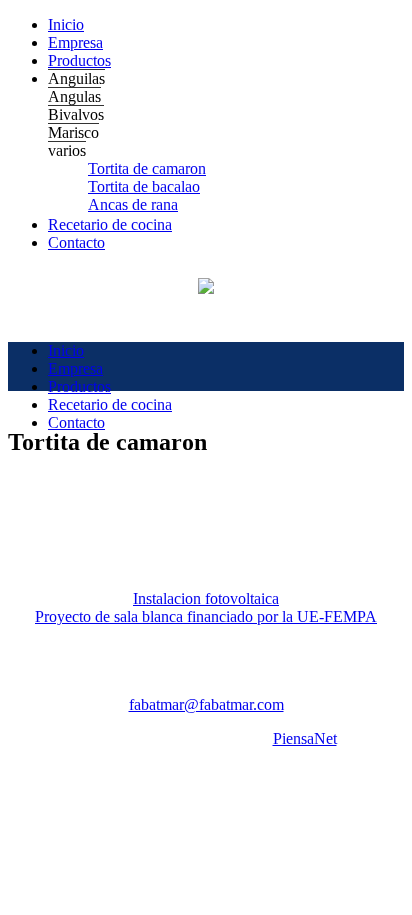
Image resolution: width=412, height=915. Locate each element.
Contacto (76, 242)
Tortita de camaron (147, 168)
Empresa (75, 42)
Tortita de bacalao (144, 186)
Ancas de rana (133, 204)
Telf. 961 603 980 (206, 686)
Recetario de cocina (110, 224)
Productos (79, 60)
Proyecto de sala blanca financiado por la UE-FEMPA (206, 616)
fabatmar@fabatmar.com (206, 704)
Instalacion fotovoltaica (206, 598)
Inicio (66, 24)
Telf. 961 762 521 (80, 686)
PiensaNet (305, 738)
